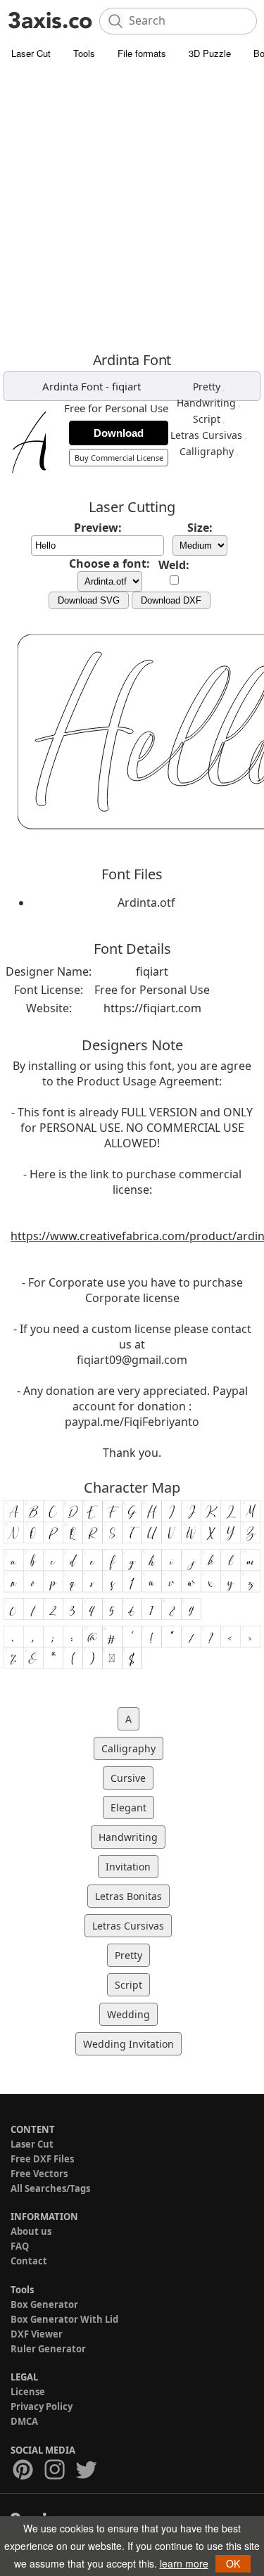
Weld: (174, 565)
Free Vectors (39, 2174)
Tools (84, 53)
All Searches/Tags (50, 2188)
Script (207, 419)
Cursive (128, 1778)
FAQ (20, 2246)
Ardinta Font (73, 386)
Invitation (128, 1867)
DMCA (24, 2421)
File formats (142, 53)
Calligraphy (207, 451)
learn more (184, 2563)
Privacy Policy (42, 2406)
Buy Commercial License (119, 458)
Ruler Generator (48, 2349)
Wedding (128, 2014)
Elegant (128, 1807)
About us (31, 2231)
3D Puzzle (210, 53)
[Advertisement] (132, 206)
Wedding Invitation (128, 2044)
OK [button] (233, 2563)
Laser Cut (31, 53)
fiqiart (126, 386)
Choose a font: (109, 563)
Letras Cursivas (206, 435)
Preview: (98, 528)
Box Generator (44, 2304)
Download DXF (171, 600)
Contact (29, 2261)
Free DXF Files (42, 2159)
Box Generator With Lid (64, 2319)
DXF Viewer (37, 2334)
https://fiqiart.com (152, 1008)
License (28, 2392)
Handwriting (206, 403)
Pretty (207, 387)
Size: (200, 528)
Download (119, 433)
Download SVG (89, 600)
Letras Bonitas (128, 1896)
